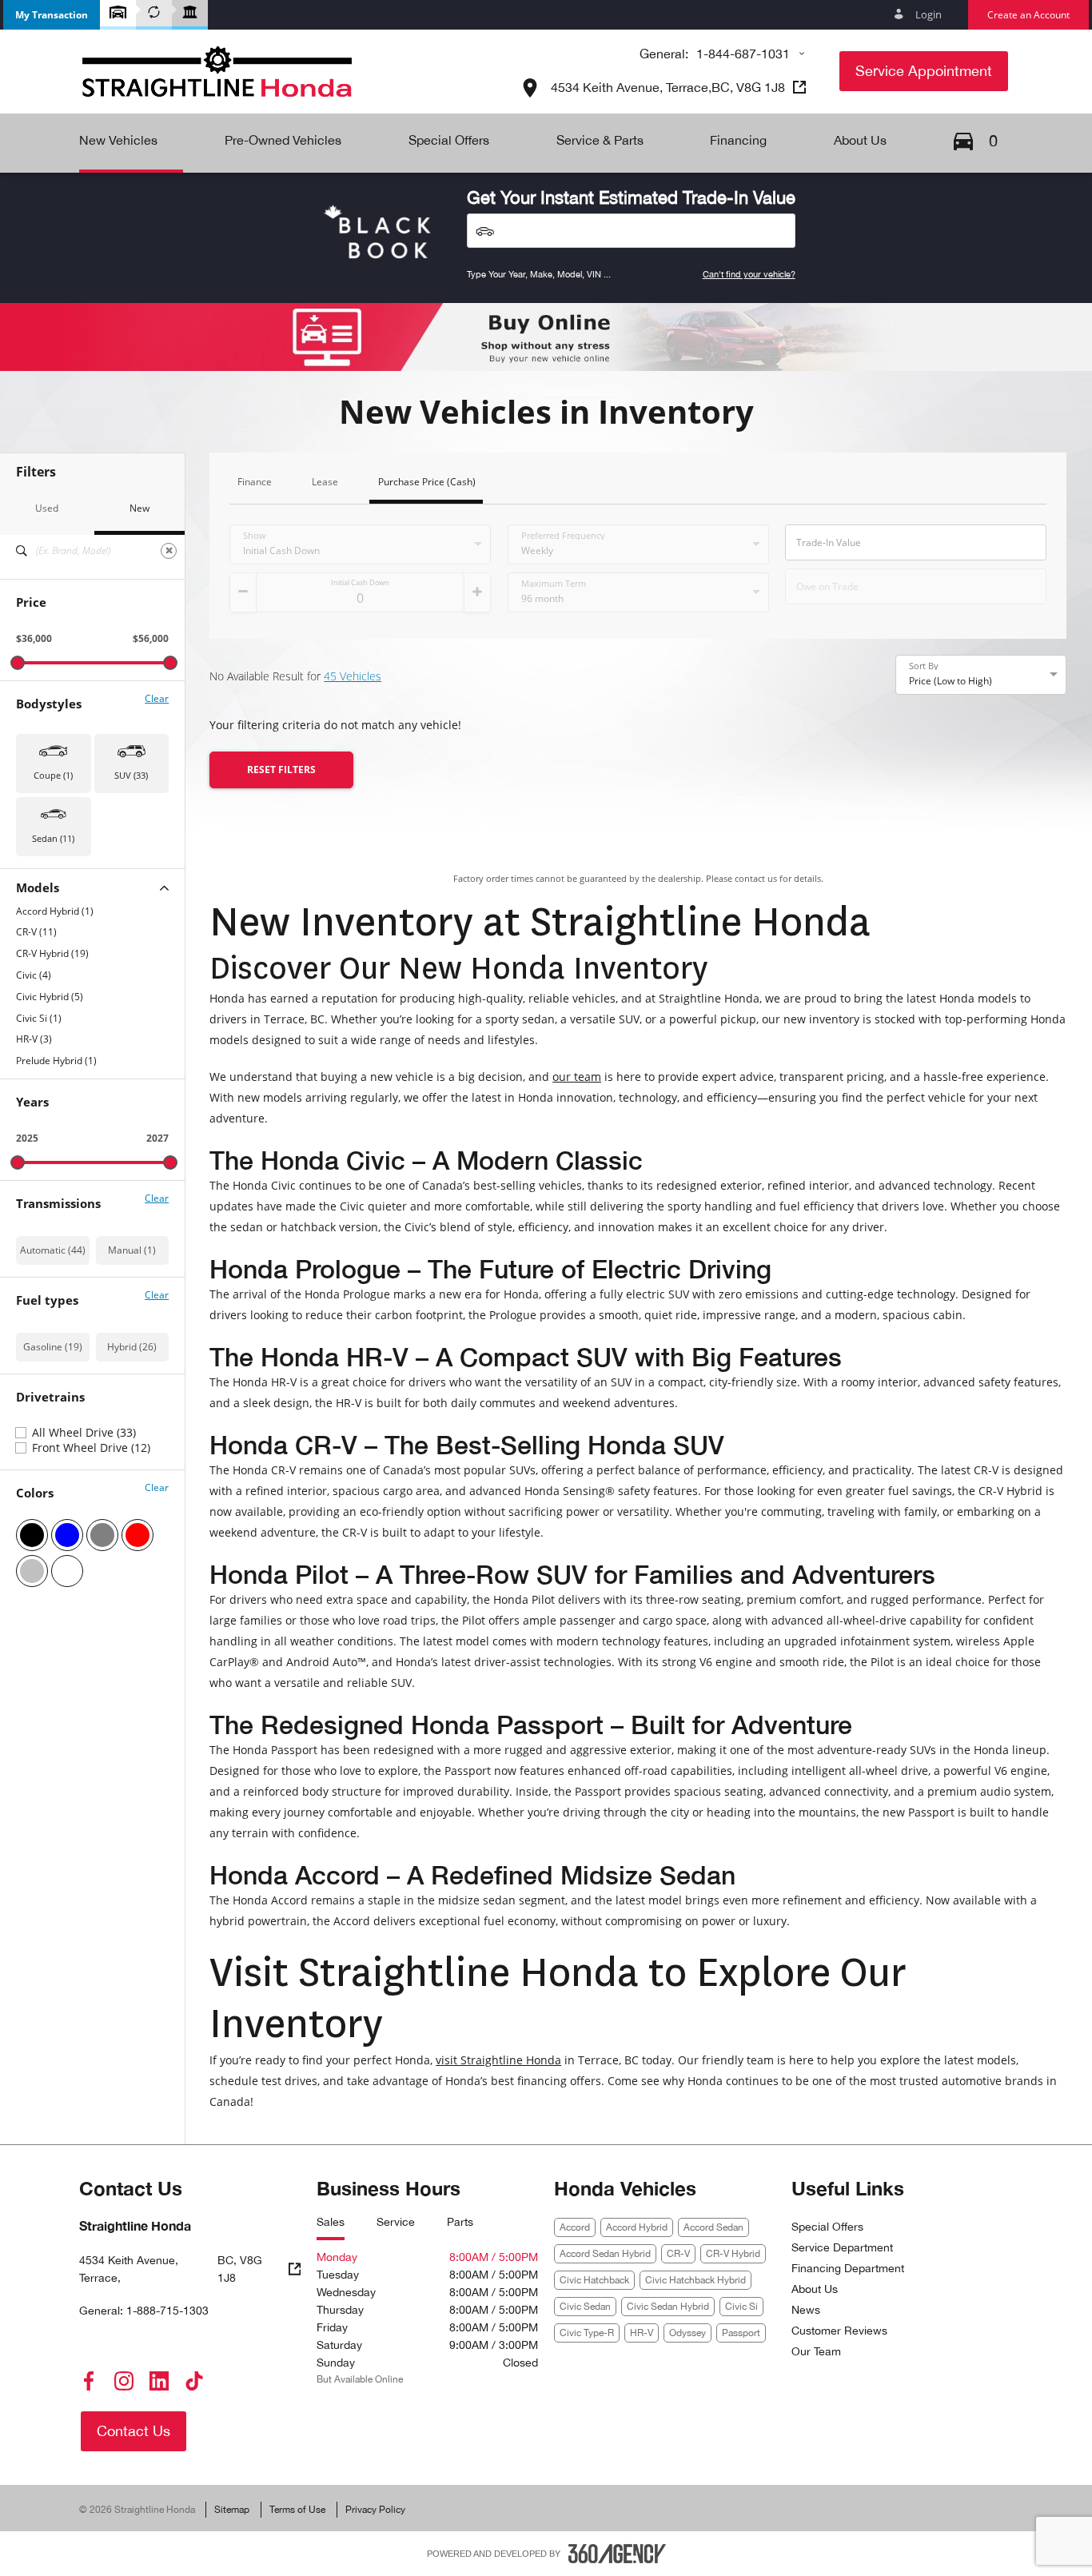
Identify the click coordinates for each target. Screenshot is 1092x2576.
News (806, 2310)
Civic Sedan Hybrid (668, 2307)
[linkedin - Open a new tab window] (159, 2381)
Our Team (816, 2351)
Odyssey (687, 2333)
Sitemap (232, 2510)
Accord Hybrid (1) (55, 911)
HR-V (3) (34, 1039)
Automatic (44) (53, 1250)
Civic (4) (34, 975)
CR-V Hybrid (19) (52, 954)
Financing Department (848, 2268)
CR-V (678, 2254)
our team (577, 1077)
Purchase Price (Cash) (427, 483)
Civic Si (741, 2307)
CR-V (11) (36, 932)
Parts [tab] (460, 2222)
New (139, 508)
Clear (157, 699)
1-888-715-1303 (167, 2311)
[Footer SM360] (617, 2554)
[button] (52, 15)
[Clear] (169, 551)
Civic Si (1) (39, 1019)
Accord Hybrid (637, 2227)
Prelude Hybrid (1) (56, 1061)
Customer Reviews (839, 2331)
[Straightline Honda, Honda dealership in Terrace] (217, 72)
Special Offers (827, 2227)
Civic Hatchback (594, 2280)
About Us (815, 2289)
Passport (741, 2333)
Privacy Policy (375, 2510)
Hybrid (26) (132, 1347)
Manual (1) (132, 1250)
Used (47, 508)
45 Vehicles (353, 676)
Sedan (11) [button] (53, 838)
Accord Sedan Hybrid (605, 2254)
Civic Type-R (587, 2333)
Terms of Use (297, 2510)
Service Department (842, 2247)
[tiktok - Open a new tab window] (194, 2381)
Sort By (924, 666)
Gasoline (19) (53, 1347)
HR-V (642, 2333)
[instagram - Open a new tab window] (124, 2381)
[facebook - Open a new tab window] (89, 2381)
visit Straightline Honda (498, 2060)
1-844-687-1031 (743, 54)
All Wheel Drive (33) (84, 1433)
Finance (255, 483)
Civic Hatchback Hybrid (695, 2280)
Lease (325, 483)
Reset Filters (281, 770)
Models (38, 888)
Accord (575, 2227)
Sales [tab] (331, 2222)
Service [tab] (396, 2222)
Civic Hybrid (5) (50, 997)
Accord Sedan (713, 2227)
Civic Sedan (585, 2307)
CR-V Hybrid (733, 2254)
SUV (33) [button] (131, 775)
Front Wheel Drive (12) (91, 1448)
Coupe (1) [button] (53, 775)
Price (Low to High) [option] (951, 681)
